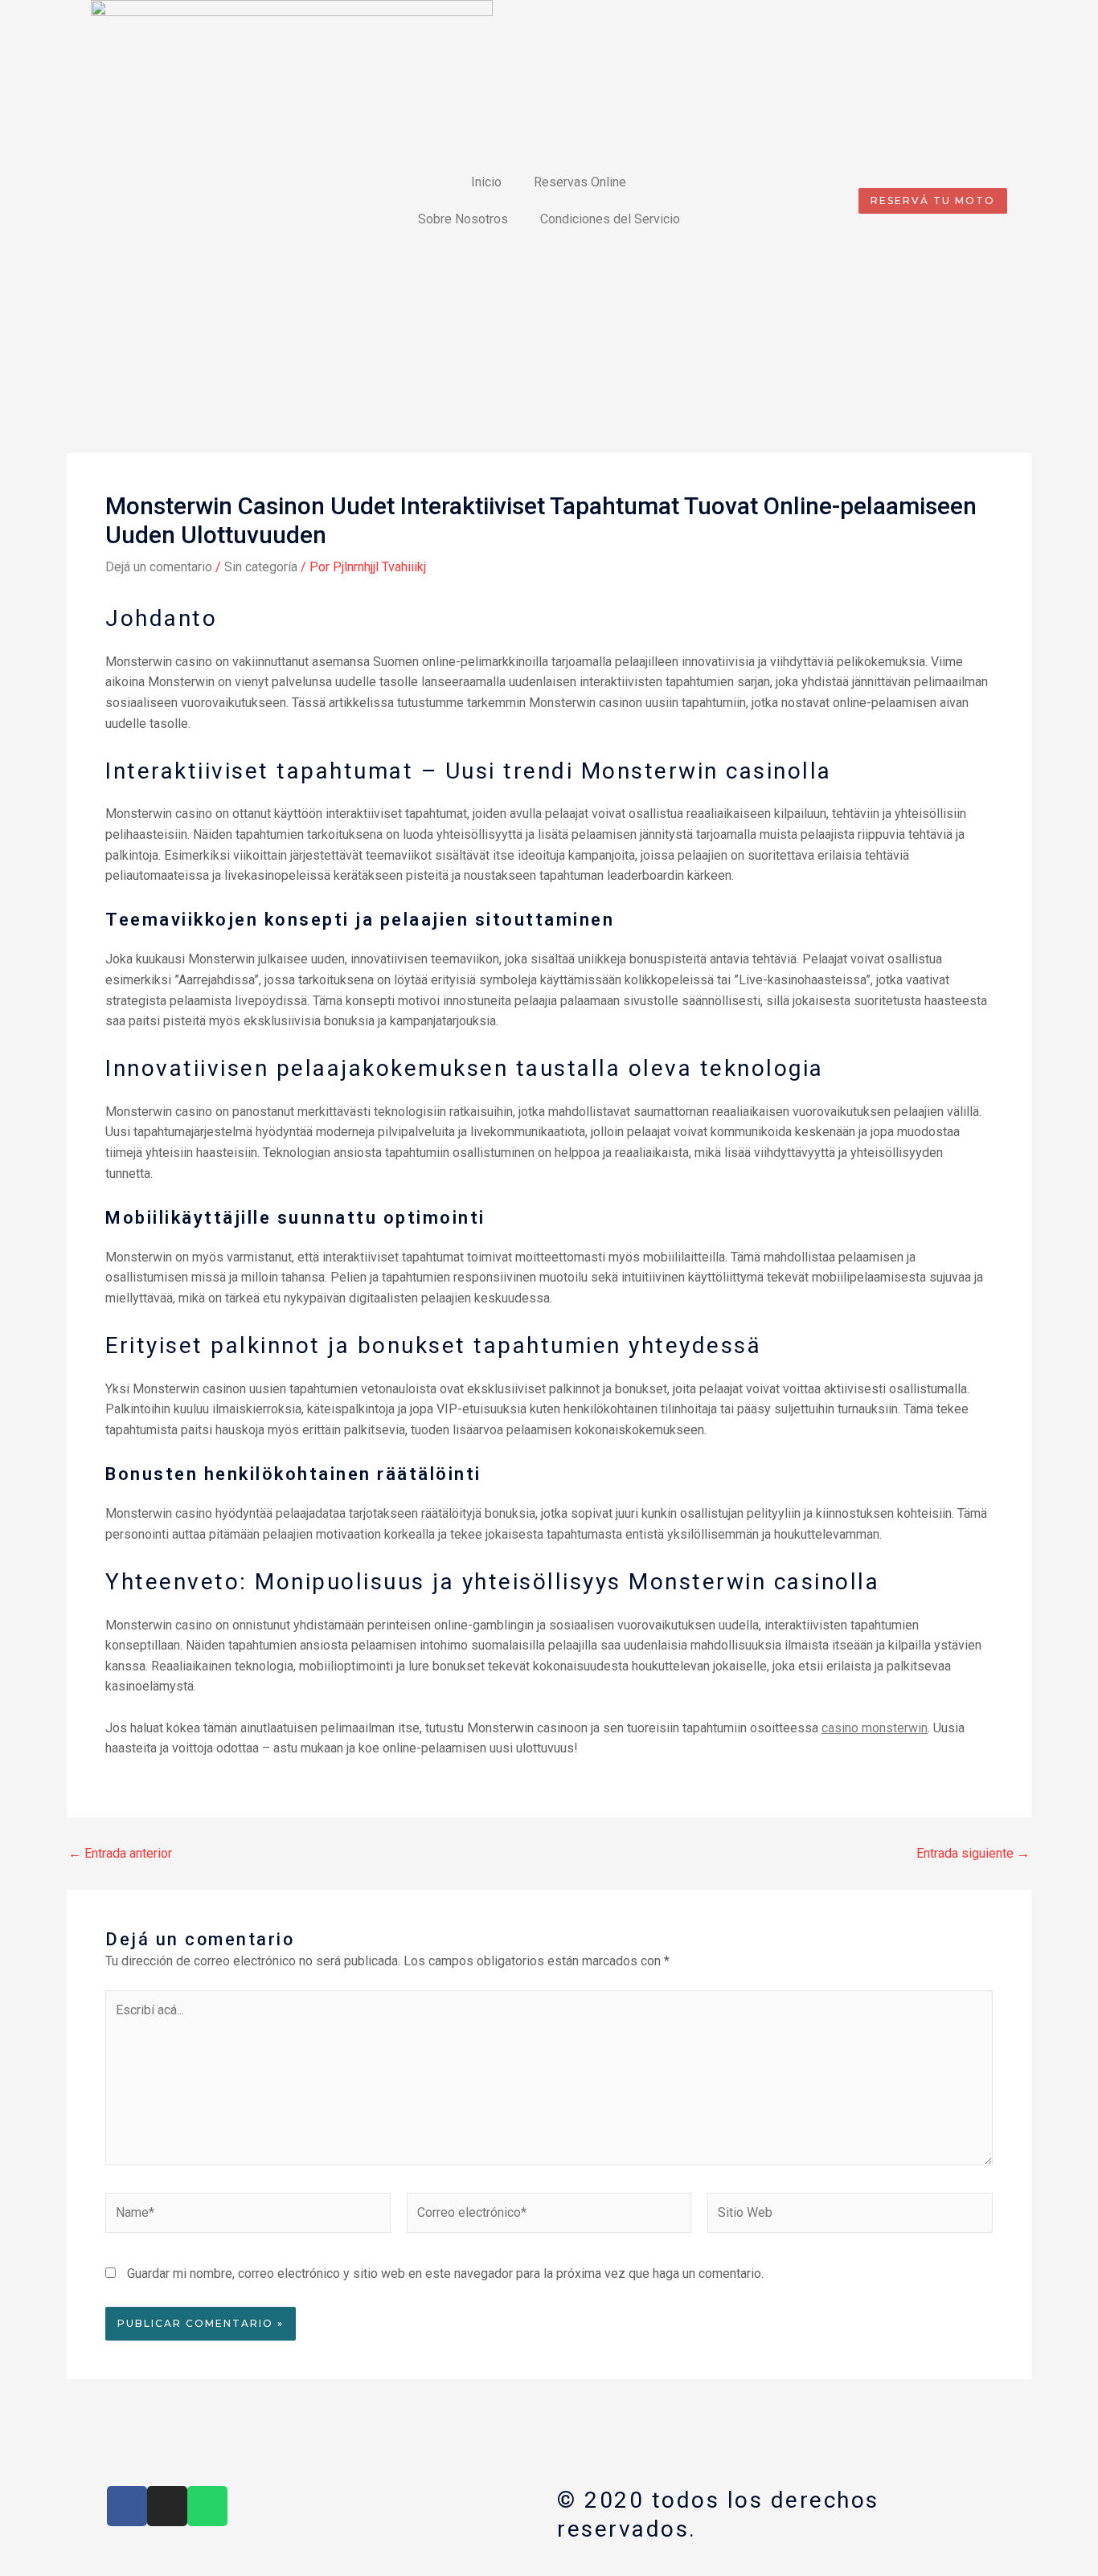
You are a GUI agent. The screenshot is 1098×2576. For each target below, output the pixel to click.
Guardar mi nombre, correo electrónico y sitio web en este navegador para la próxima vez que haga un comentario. (445, 2273)
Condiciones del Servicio (610, 219)
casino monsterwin (875, 1728)
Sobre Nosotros (463, 219)
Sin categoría (261, 567)
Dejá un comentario (159, 567)
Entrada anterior (120, 1854)
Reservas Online (580, 182)
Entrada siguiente (973, 1854)
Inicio (486, 182)
